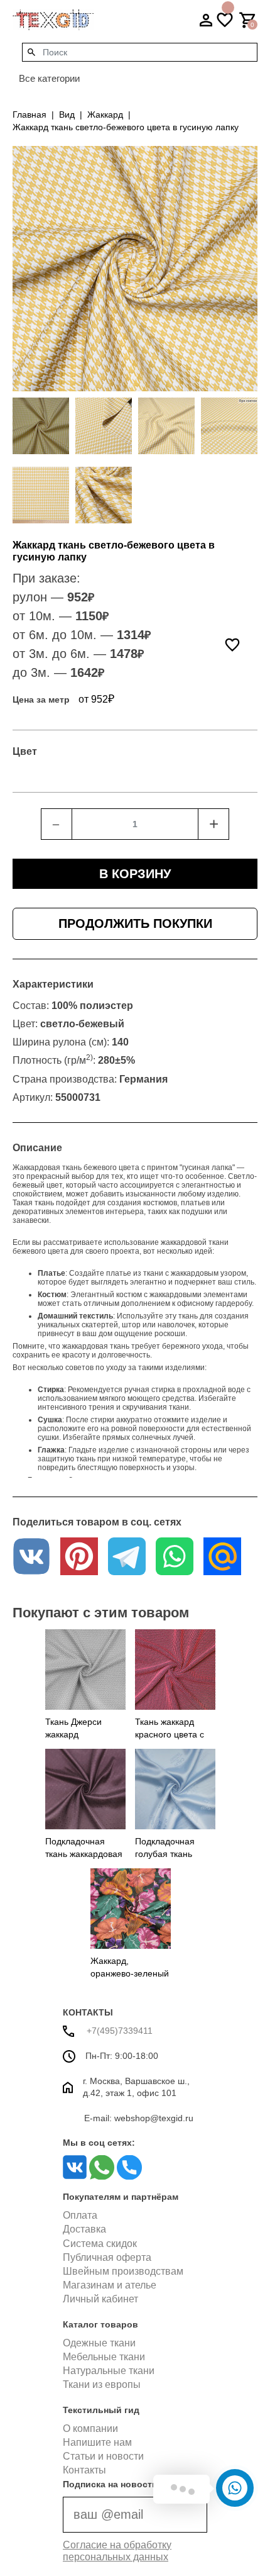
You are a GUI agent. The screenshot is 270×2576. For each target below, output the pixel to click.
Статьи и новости (103, 2456)
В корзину (135, 874)
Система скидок (100, 2244)
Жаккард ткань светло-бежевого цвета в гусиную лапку (126, 127)
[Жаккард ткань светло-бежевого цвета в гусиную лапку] (41, 426)
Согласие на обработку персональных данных (117, 2551)
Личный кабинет (100, 2299)
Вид (67, 114)
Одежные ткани (99, 2343)
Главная (30, 114)
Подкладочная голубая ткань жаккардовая (165, 1854)
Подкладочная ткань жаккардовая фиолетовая (84, 1854)
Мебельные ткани (104, 2357)
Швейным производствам (123, 2271)
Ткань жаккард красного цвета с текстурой (170, 1734)
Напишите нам (97, 2442)
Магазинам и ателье (110, 2285)
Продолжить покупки (135, 923)
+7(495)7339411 (118, 2031)
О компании (90, 2428)
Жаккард (105, 114)
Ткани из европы (102, 2384)
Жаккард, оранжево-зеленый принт (130, 1973)
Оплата (80, 2215)
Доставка (84, 2229)
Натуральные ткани (109, 2371)
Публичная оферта (107, 2257)
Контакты (84, 2470)
